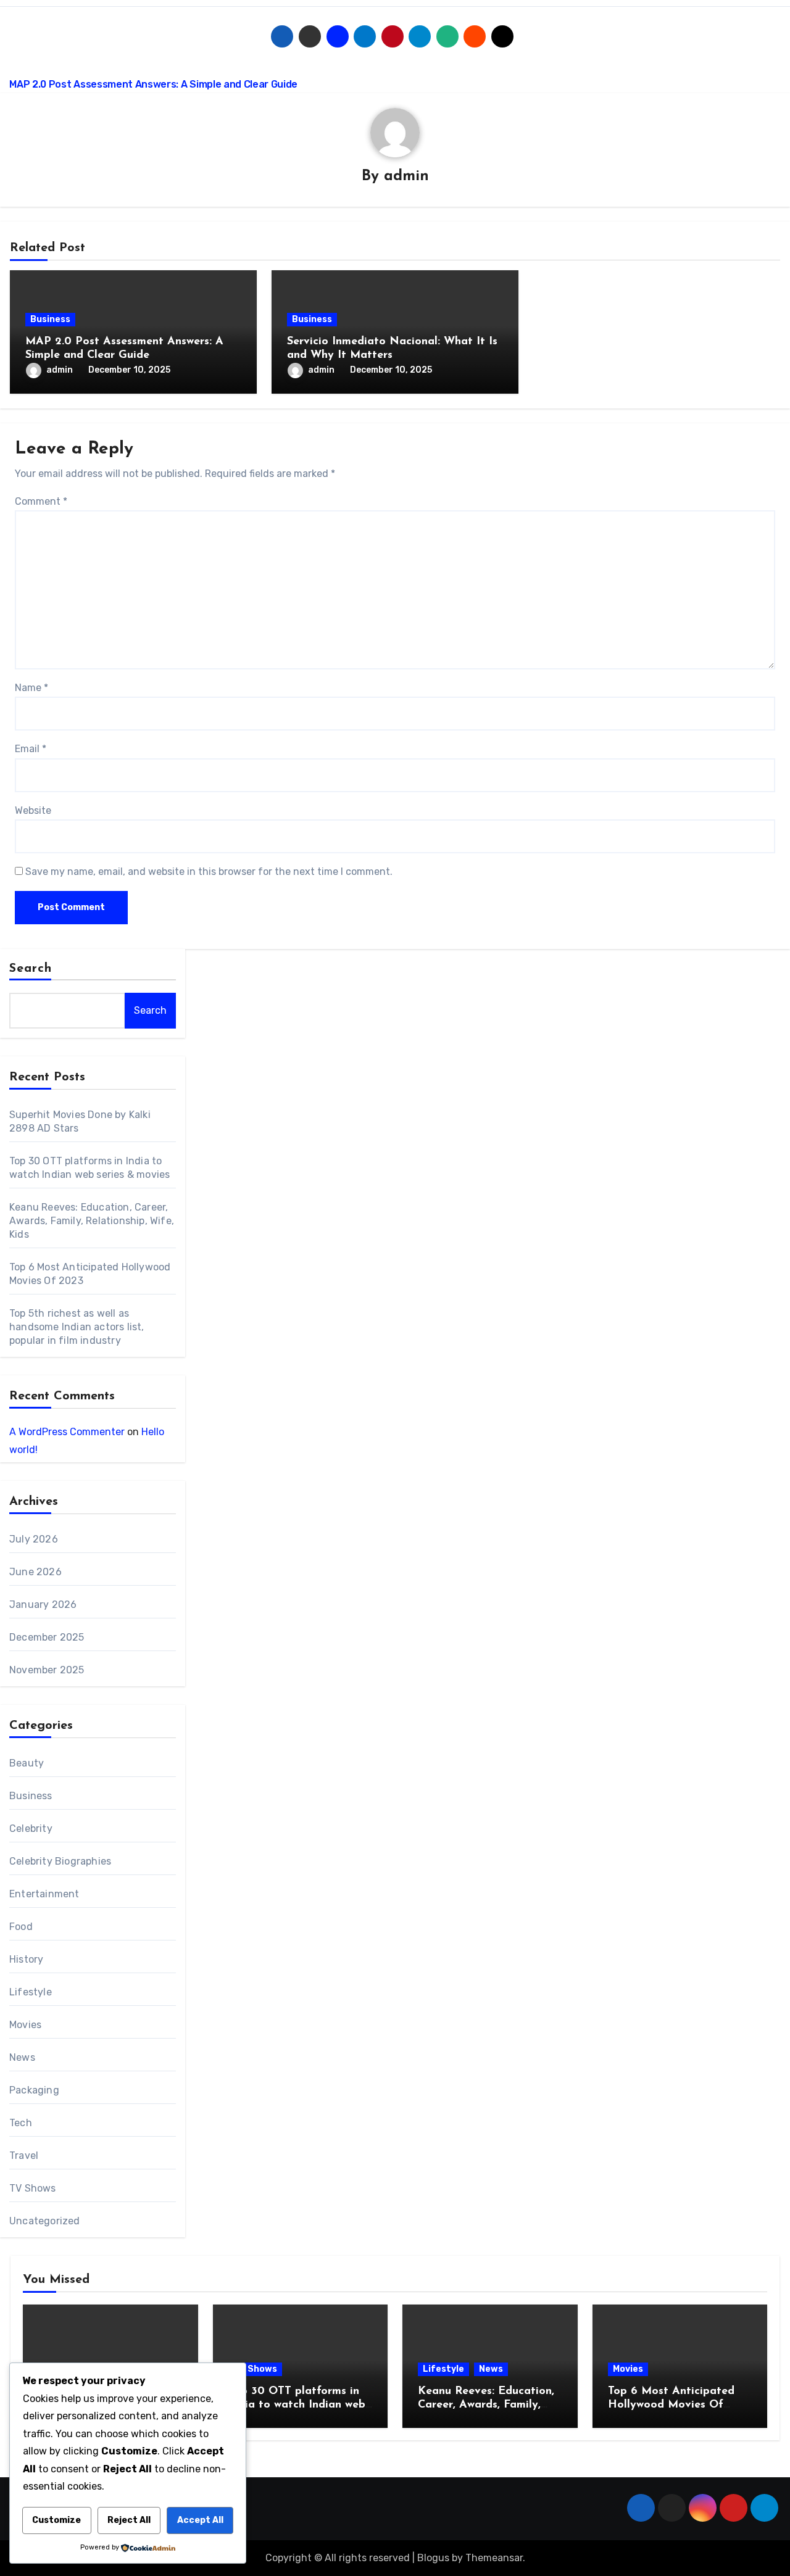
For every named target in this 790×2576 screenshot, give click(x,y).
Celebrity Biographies (60, 1861)
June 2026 (35, 1572)
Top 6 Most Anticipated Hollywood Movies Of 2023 (671, 2405)
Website (33, 810)
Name (31, 688)
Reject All (129, 2520)
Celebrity (31, 1828)
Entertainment (44, 1894)
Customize (56, 2520)
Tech (21, 2123)
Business (50, 319)
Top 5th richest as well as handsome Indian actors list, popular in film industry (77, 1327)
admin (406, 176)
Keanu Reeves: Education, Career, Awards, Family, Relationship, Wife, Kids (92, 1221)
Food (21, 1927)
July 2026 (34, 1539)
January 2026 (43, 1605)
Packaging (34, 2090)
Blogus (433, 2558)
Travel (24, 2156)
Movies (25, 2025)
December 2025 (47, 1637)
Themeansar (494, 2558)
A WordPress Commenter (67, 1432)
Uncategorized (45, 2221)
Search (31, 969)
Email (31, 749)
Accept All (200, 2520)
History (26, 1959)
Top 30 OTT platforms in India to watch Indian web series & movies (297, 2405)
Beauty (27, 1763)
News (22, 2057)
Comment (41, 501)
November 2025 (47, 1670)
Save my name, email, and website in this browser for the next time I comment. (209, 872)
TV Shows (33, 2188)
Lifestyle (31, 1992)
